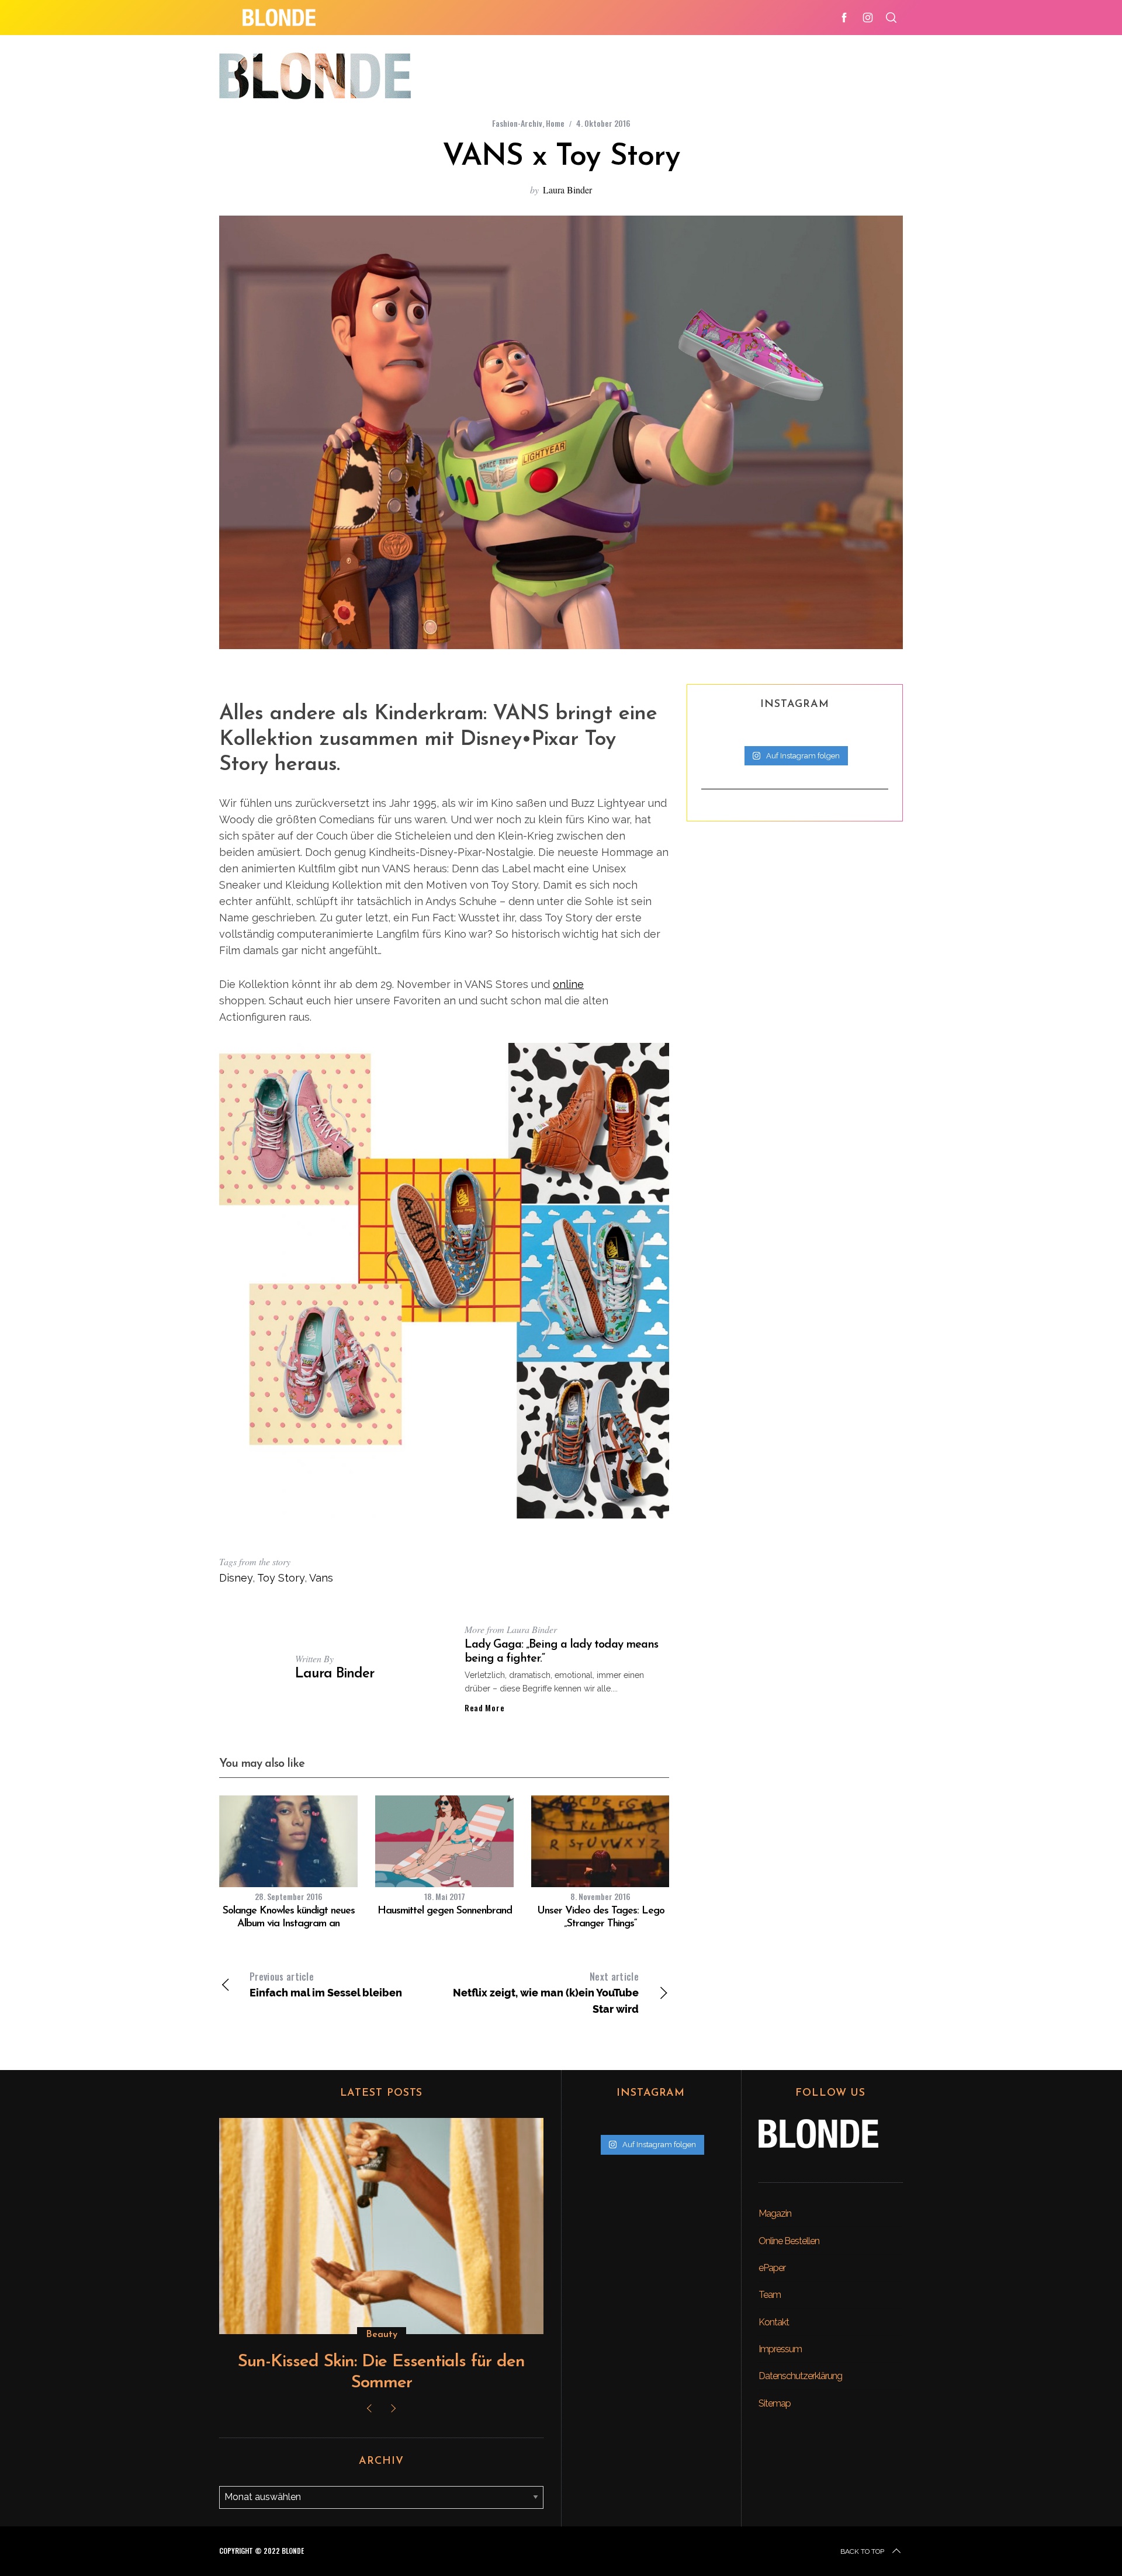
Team (770, 2295)
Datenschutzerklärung (800, 2376)
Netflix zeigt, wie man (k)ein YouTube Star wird (546, 1992)
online (568, 984)
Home (555, 123)
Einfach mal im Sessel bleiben (326, 1984)
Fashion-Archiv (517, 123)
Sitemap (775, 2403)
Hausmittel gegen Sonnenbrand (445, 1911)
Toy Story (281, 1578)
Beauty (382, 2335)
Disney (236, 1578)
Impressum (780, 2349)
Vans (321, 1578)
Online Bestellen (789, 2241)
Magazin (775, 2213)
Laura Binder (567, 190)
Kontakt (774, 2322)
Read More (484, 1708)
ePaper (772, 2268)
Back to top (862, 2551)
